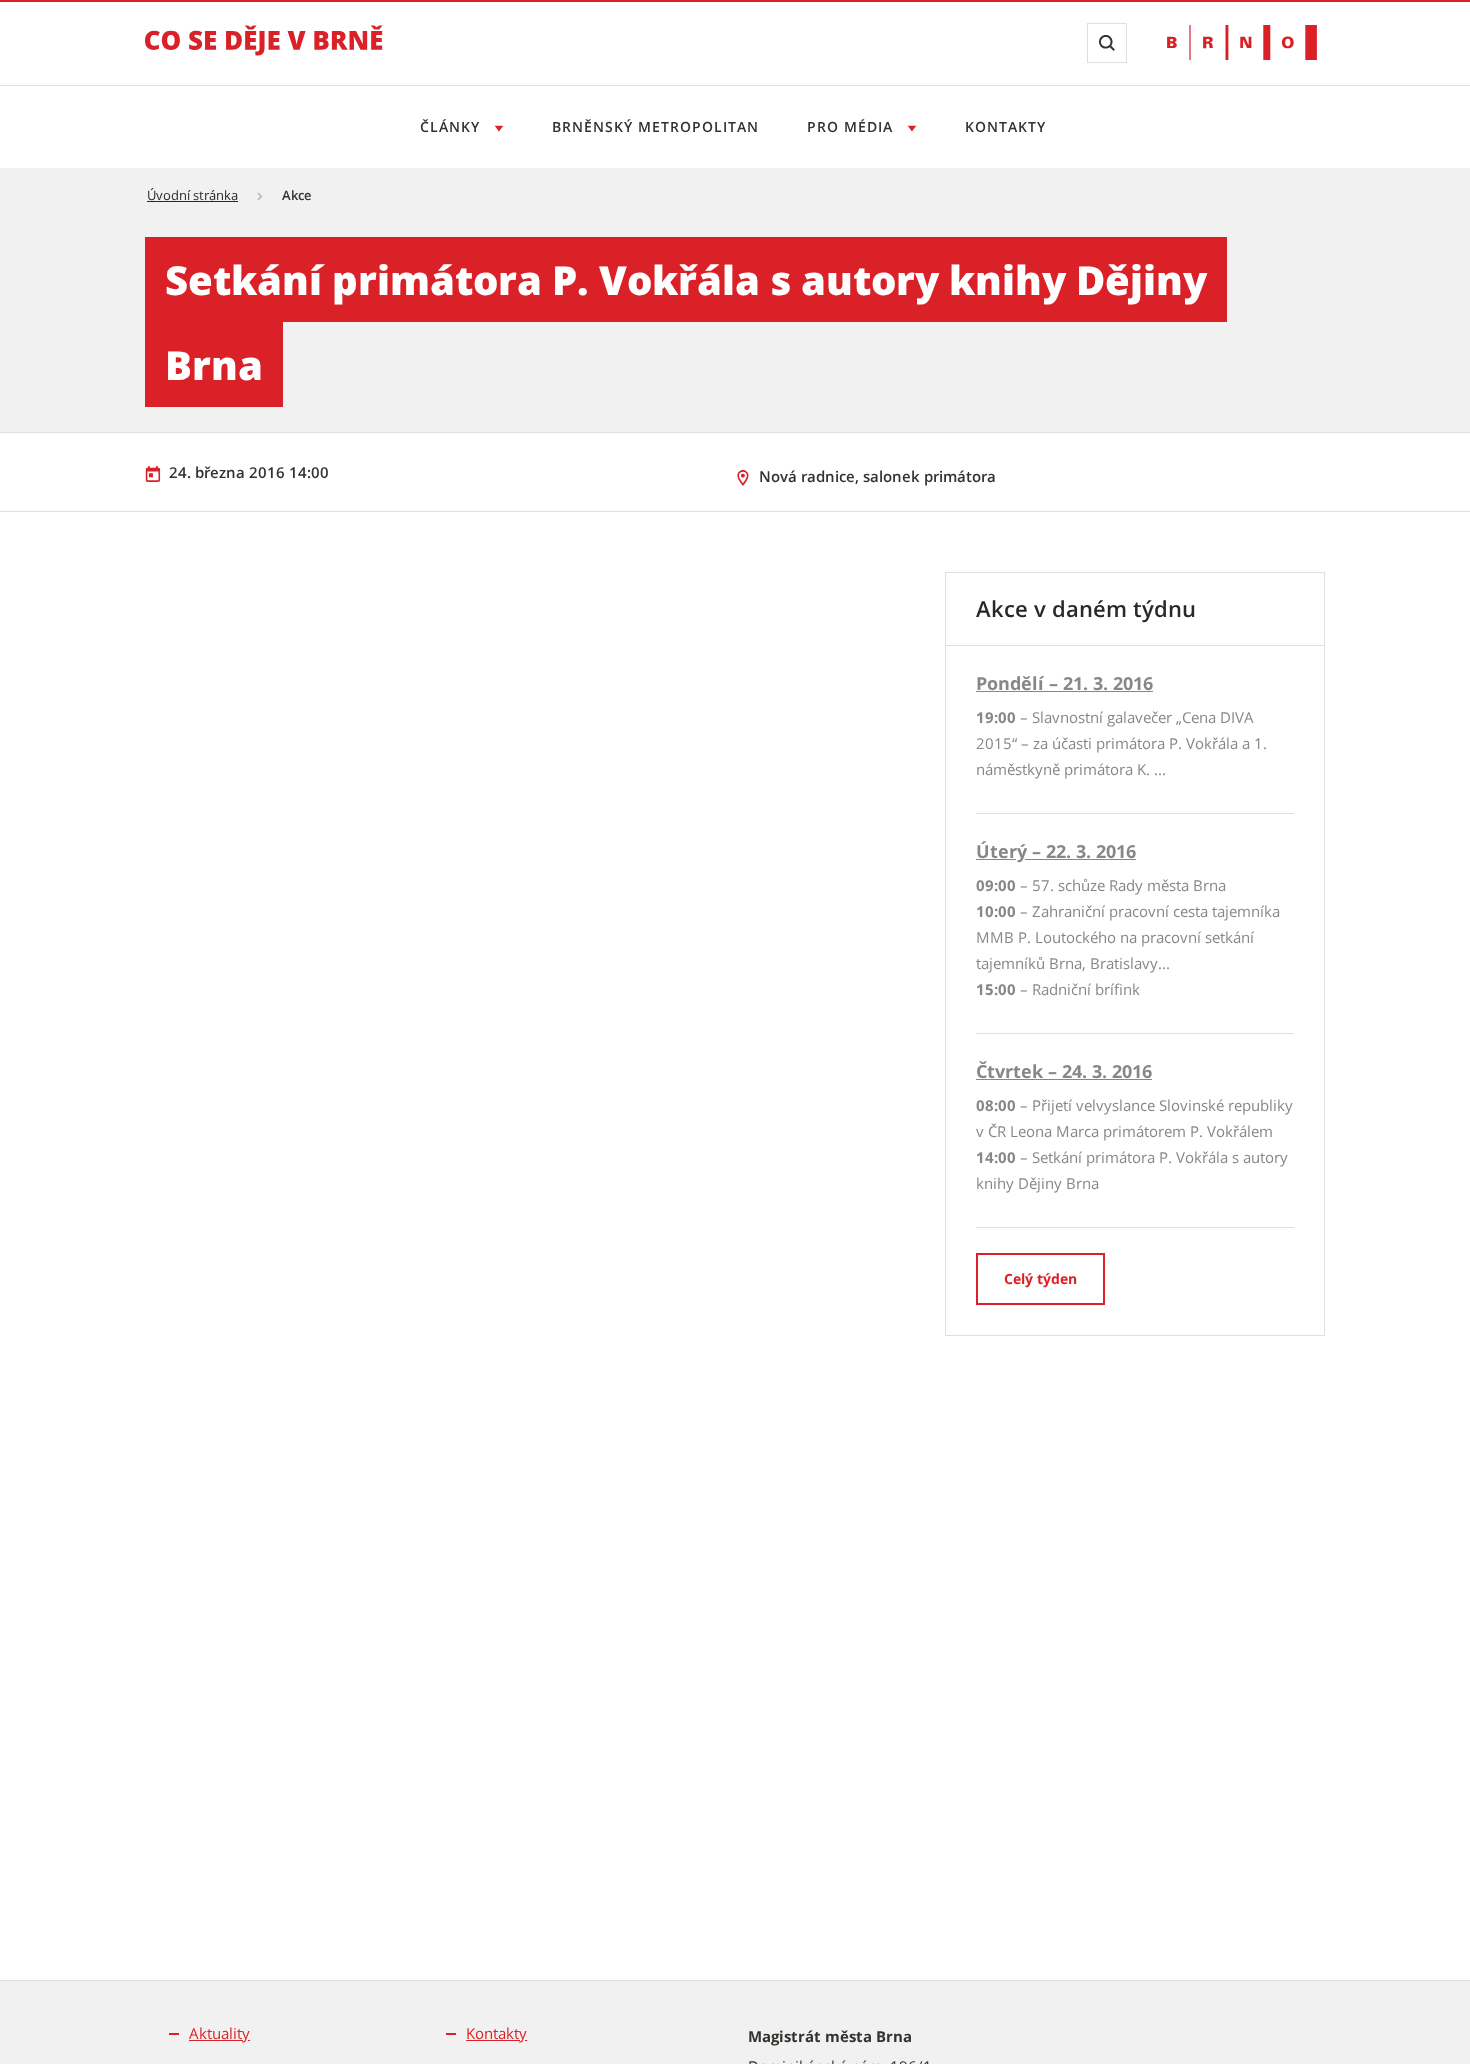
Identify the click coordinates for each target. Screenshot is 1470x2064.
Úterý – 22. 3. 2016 (1056, 851)
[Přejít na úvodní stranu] (264, 54)
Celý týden (1040, 1278)
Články (452, 126)
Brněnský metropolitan (655, 126)
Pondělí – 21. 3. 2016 (1064, 683)
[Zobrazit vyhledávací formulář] (1107, 43)
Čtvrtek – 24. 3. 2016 (1064, 1071)
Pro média (852, 126)
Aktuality (219, 2033)
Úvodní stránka (192, 195)
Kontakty (1005, 126)
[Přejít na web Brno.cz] (1242, 42)
